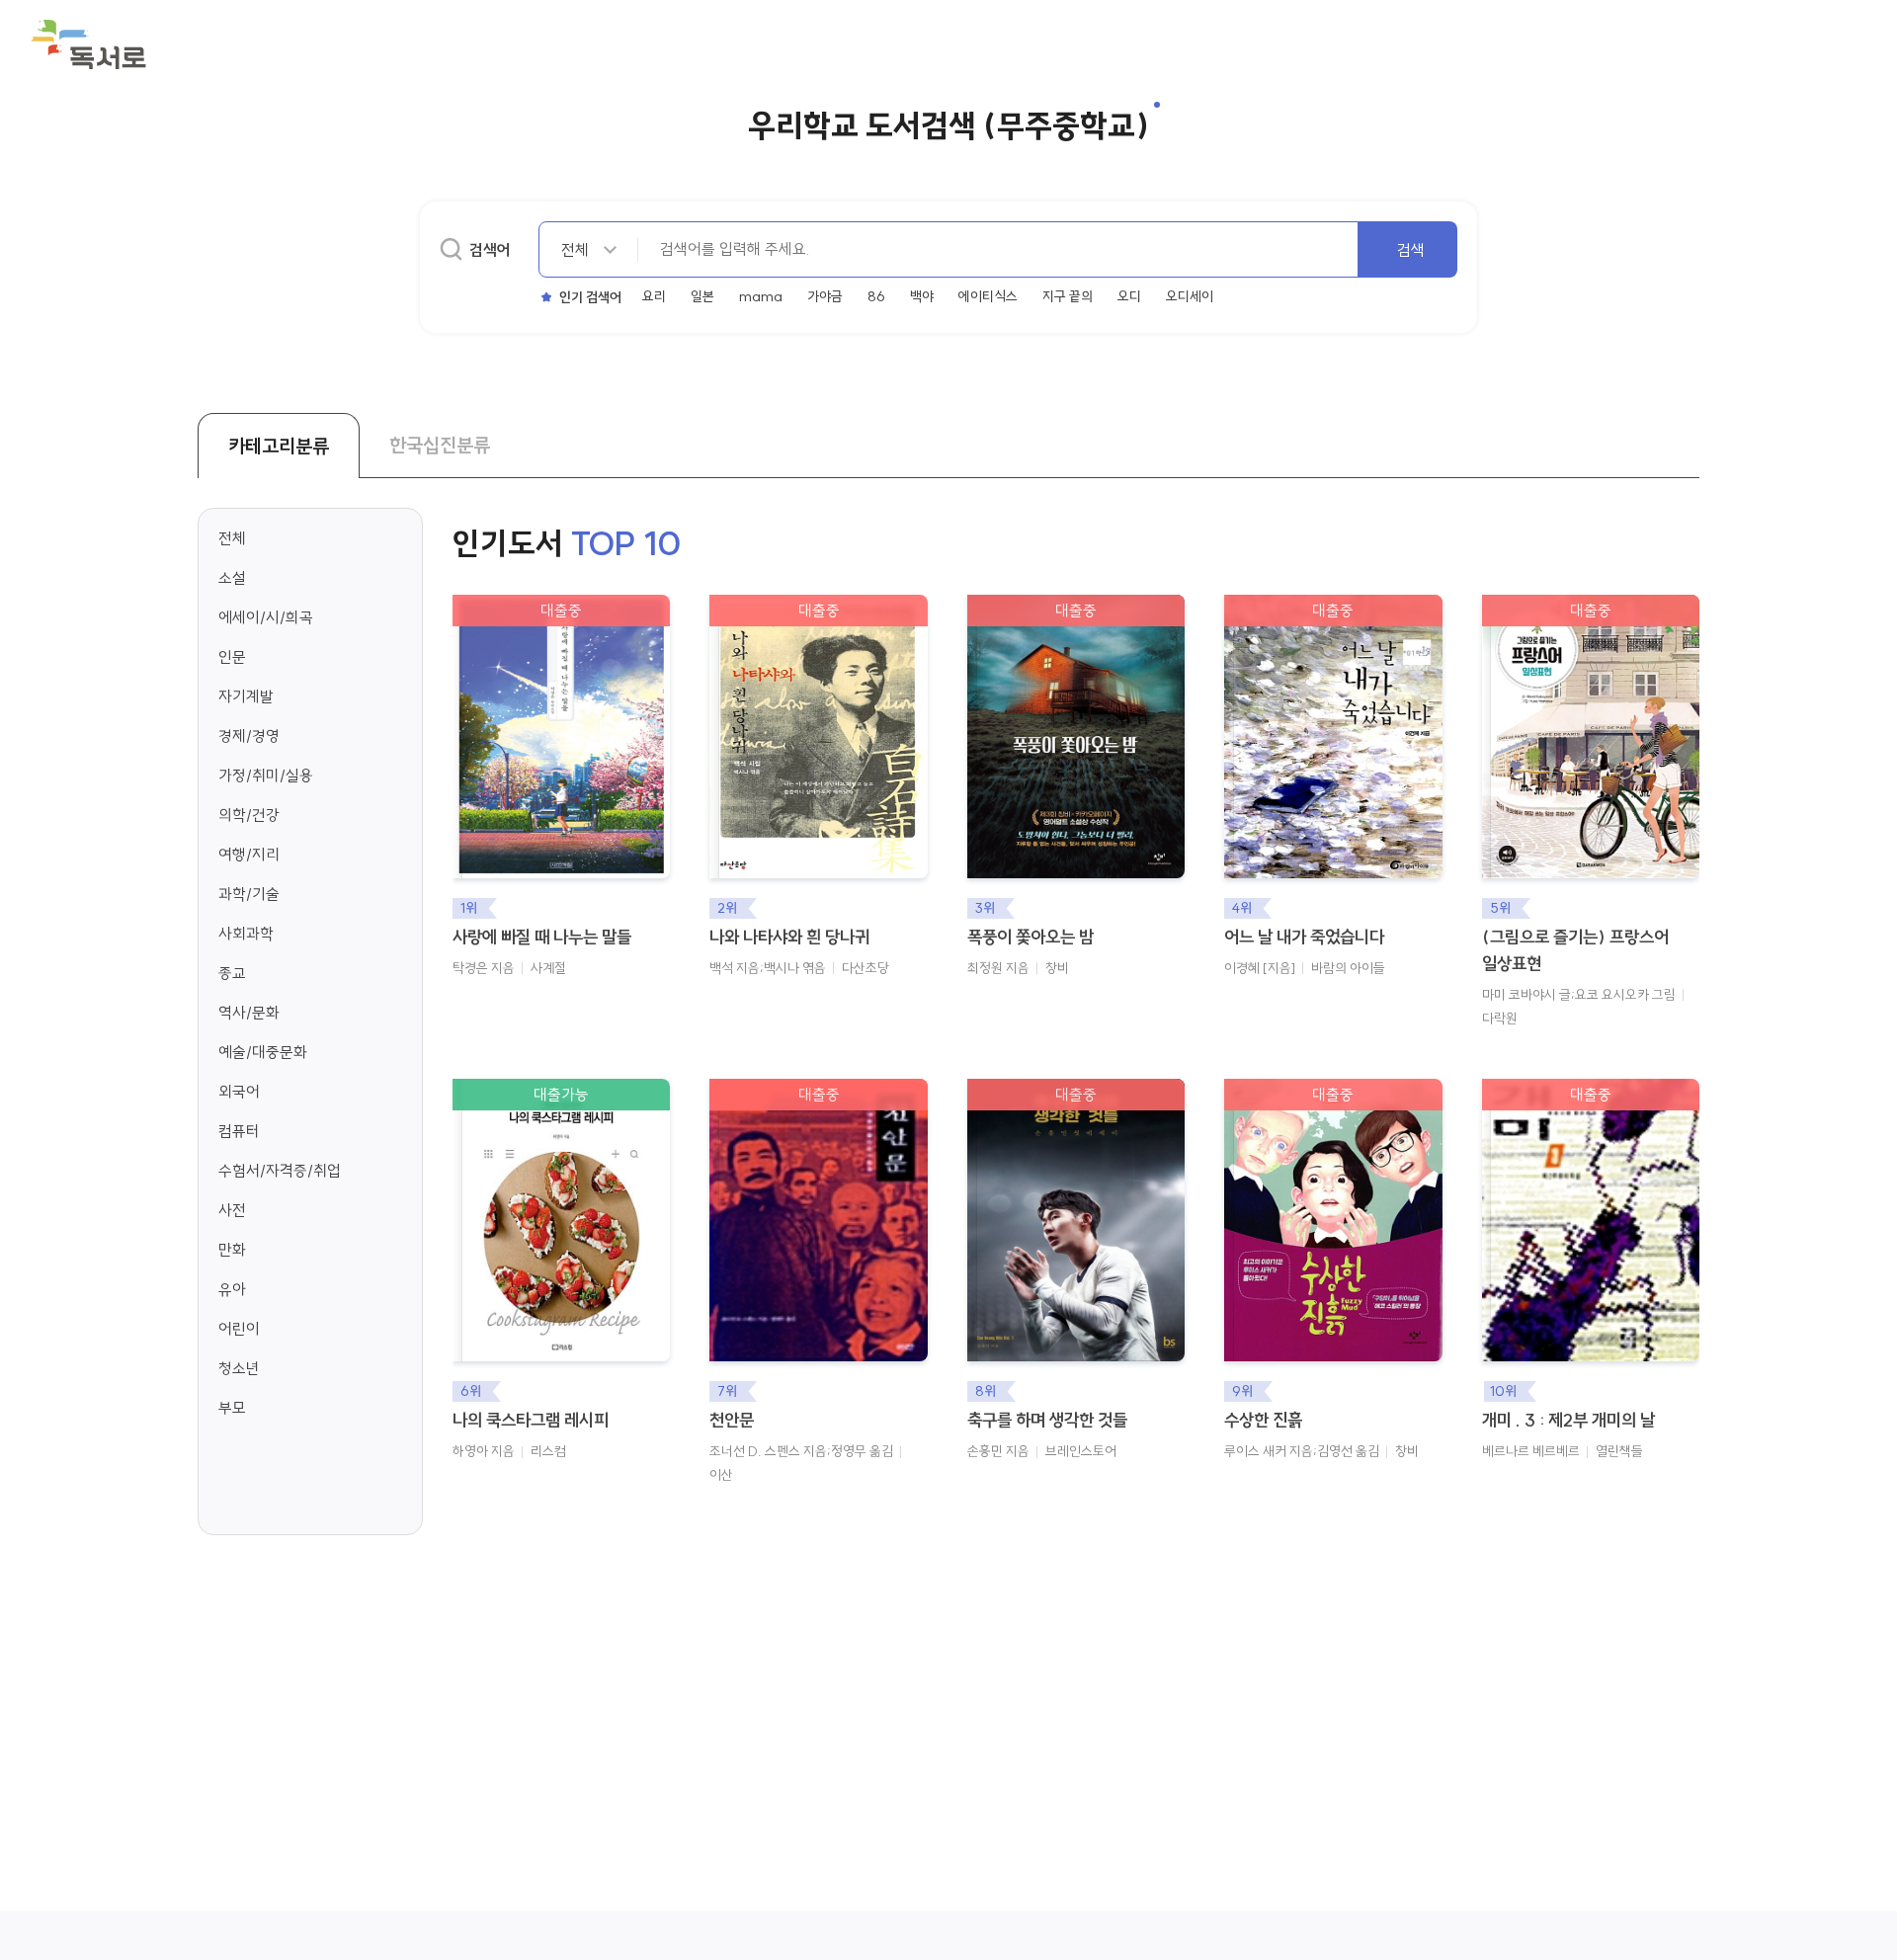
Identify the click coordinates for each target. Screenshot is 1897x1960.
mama (761, 296)
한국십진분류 (440, 445)
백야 (922, 296)
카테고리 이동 (392, 578)
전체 (232, 538)
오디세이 (1190, 296)
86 (876, 296)
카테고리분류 (279, 446)
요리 (654, 296)
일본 (702, 296)
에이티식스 (988, 296)
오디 (1129, 296)
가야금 (825, 296)
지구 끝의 (1068, 296)
